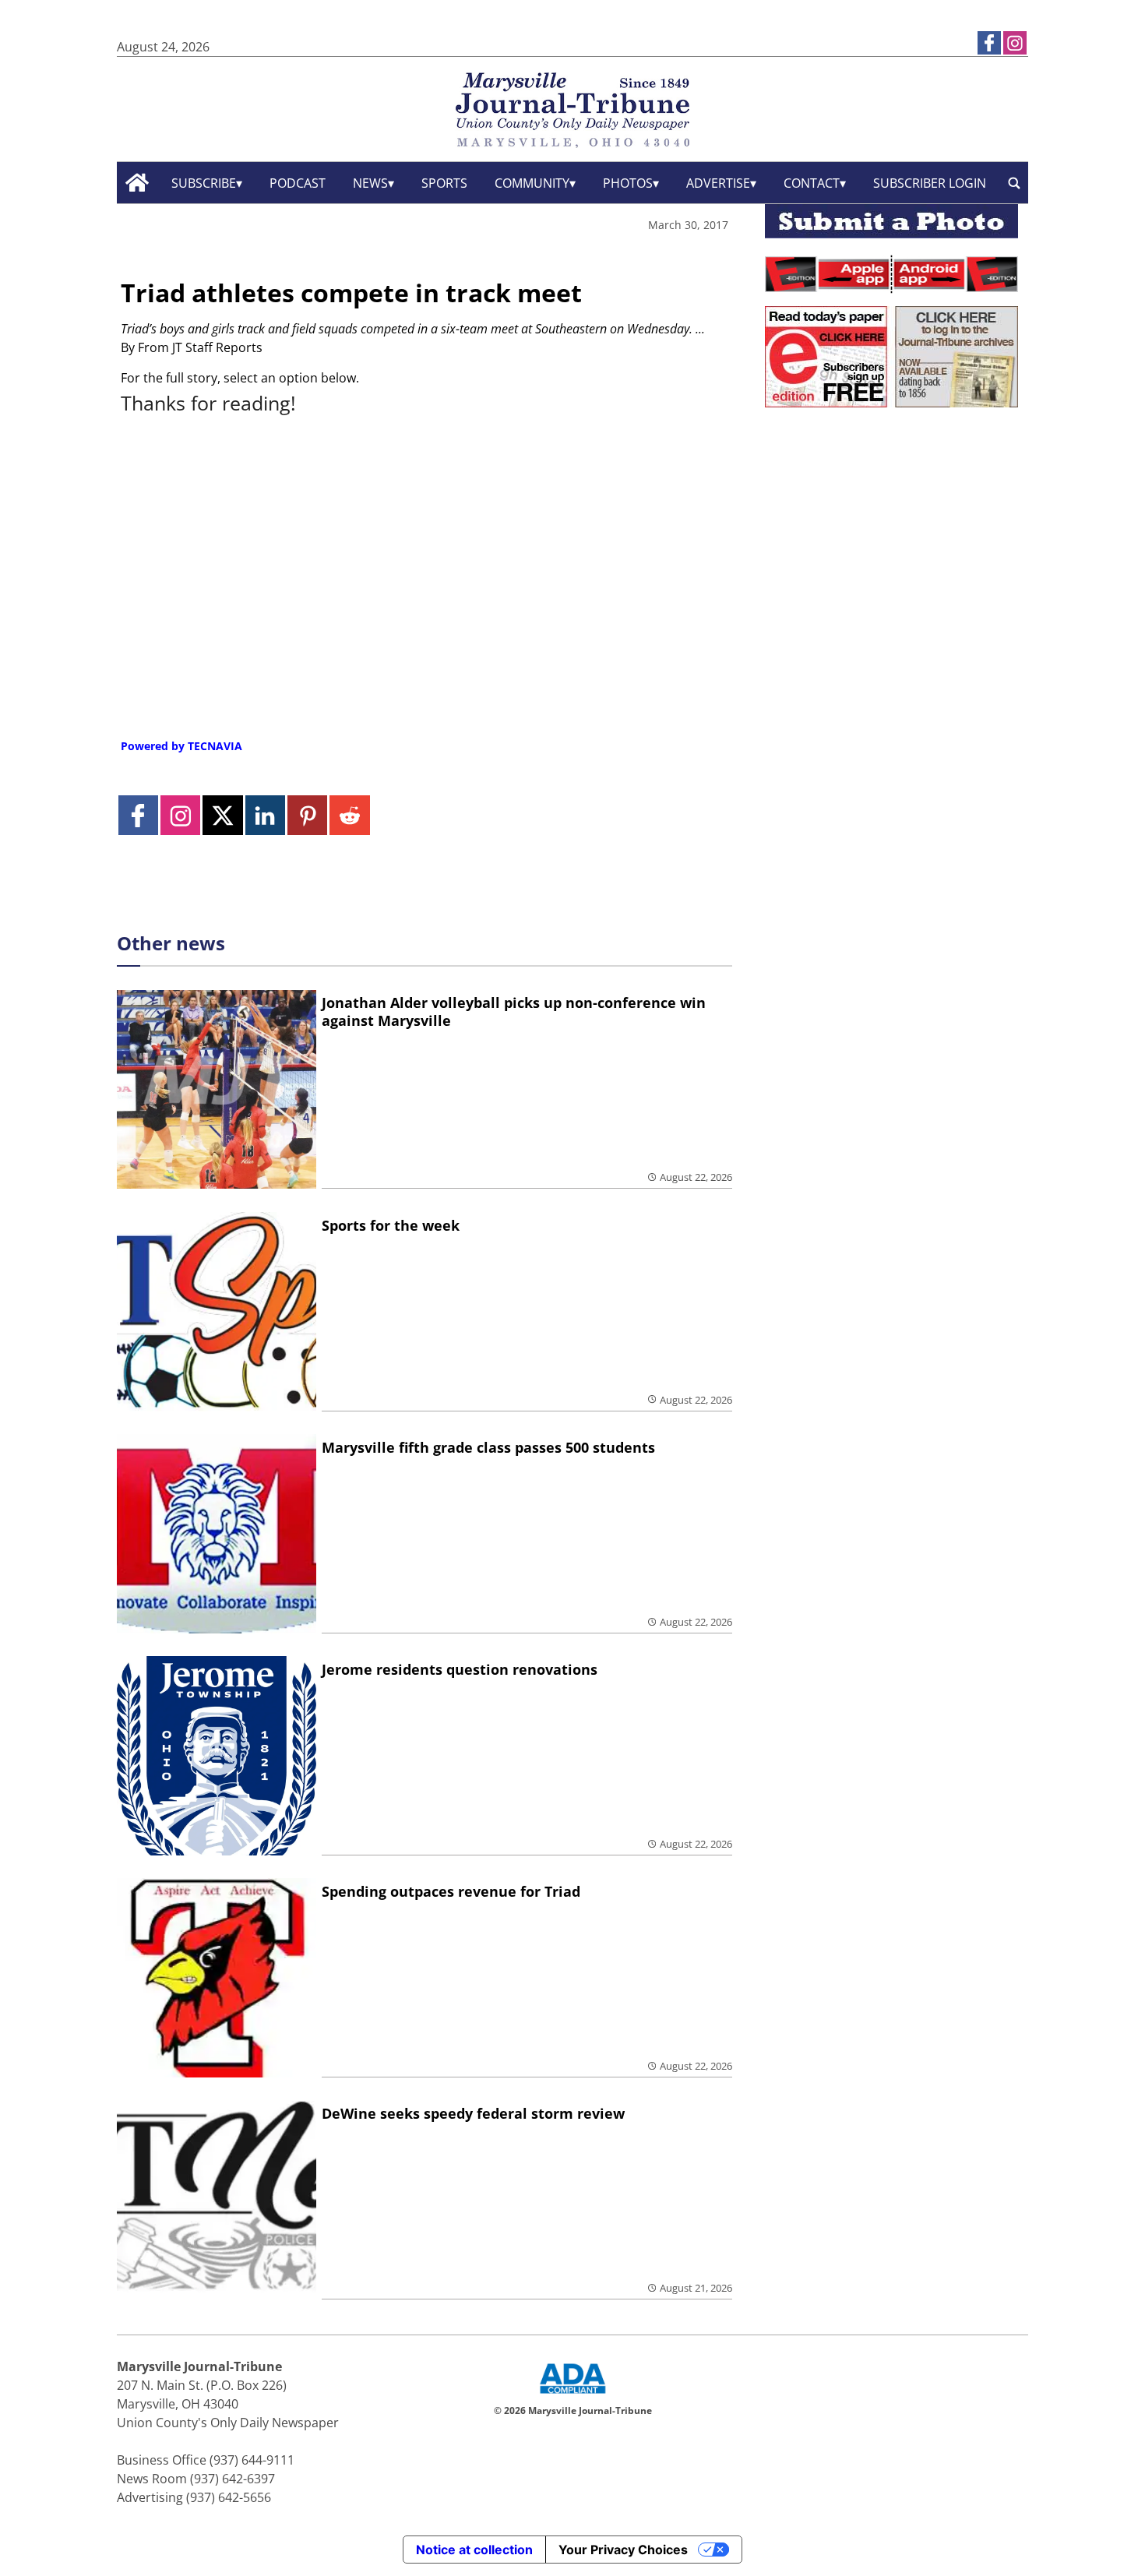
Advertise (718, 183)
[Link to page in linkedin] (265, 815)
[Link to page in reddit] (349, 815)
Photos (628, 183)
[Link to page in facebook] (989, 43)
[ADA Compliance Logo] (572, 2395)
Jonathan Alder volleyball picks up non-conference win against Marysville (514, 1011)
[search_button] (1014, 183)
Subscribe (204, 183)
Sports (444, 183)
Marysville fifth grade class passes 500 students (488, 1447)
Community (532, 183)
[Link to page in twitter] (222, 815)
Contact (812, 183)
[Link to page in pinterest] (307, 815)
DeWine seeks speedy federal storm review (473, 2113)
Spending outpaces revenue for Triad (451, 1891)
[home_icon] (137, 183)
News (370, 183)
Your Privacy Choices (623, 2550)
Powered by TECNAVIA (181, 746)
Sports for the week (391, 1225)
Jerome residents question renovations (460, 1669)
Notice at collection (474, 2550)
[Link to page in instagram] (1015, 43)
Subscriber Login (930, 183)
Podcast (298, 183)
